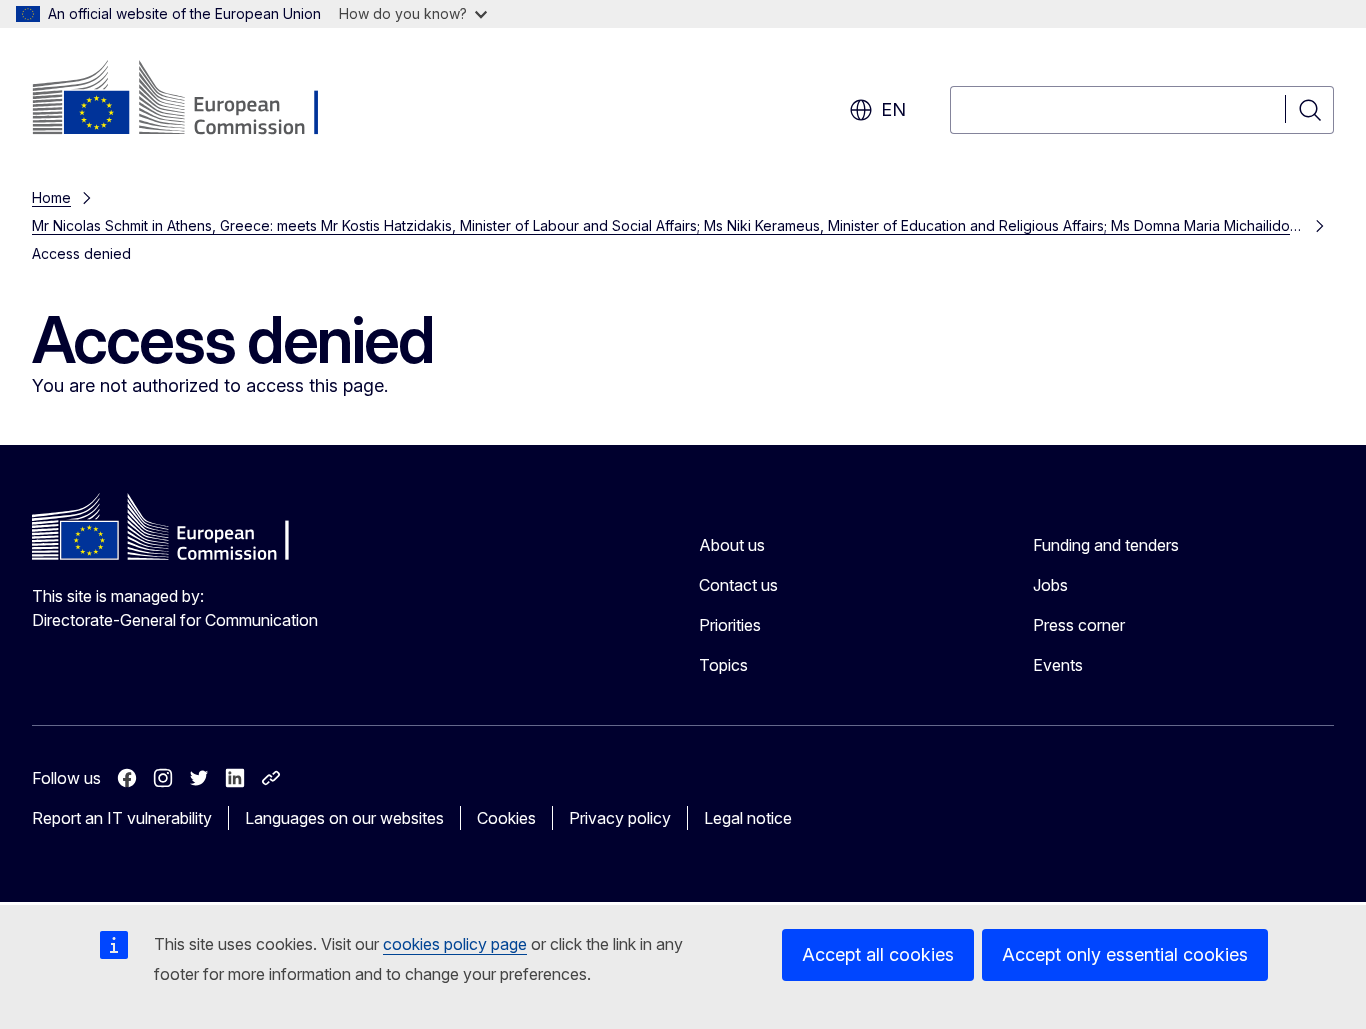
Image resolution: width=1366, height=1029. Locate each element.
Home (51, 197)
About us (732, 545)
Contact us (738, 585)
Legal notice (748, 818)
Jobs (1050, 585)
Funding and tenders (1106, 545)
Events (1058, 665)
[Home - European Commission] (193, 100)
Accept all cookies (878, 954)
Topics (723, 665)
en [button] (893, 109)
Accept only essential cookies (1125, 954)
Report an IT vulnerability (122, 818)
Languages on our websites (344, 818)
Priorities (730, 625)
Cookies (506, 818)
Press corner (1079, 625)
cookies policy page (455, 944)
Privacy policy (620, 818)
